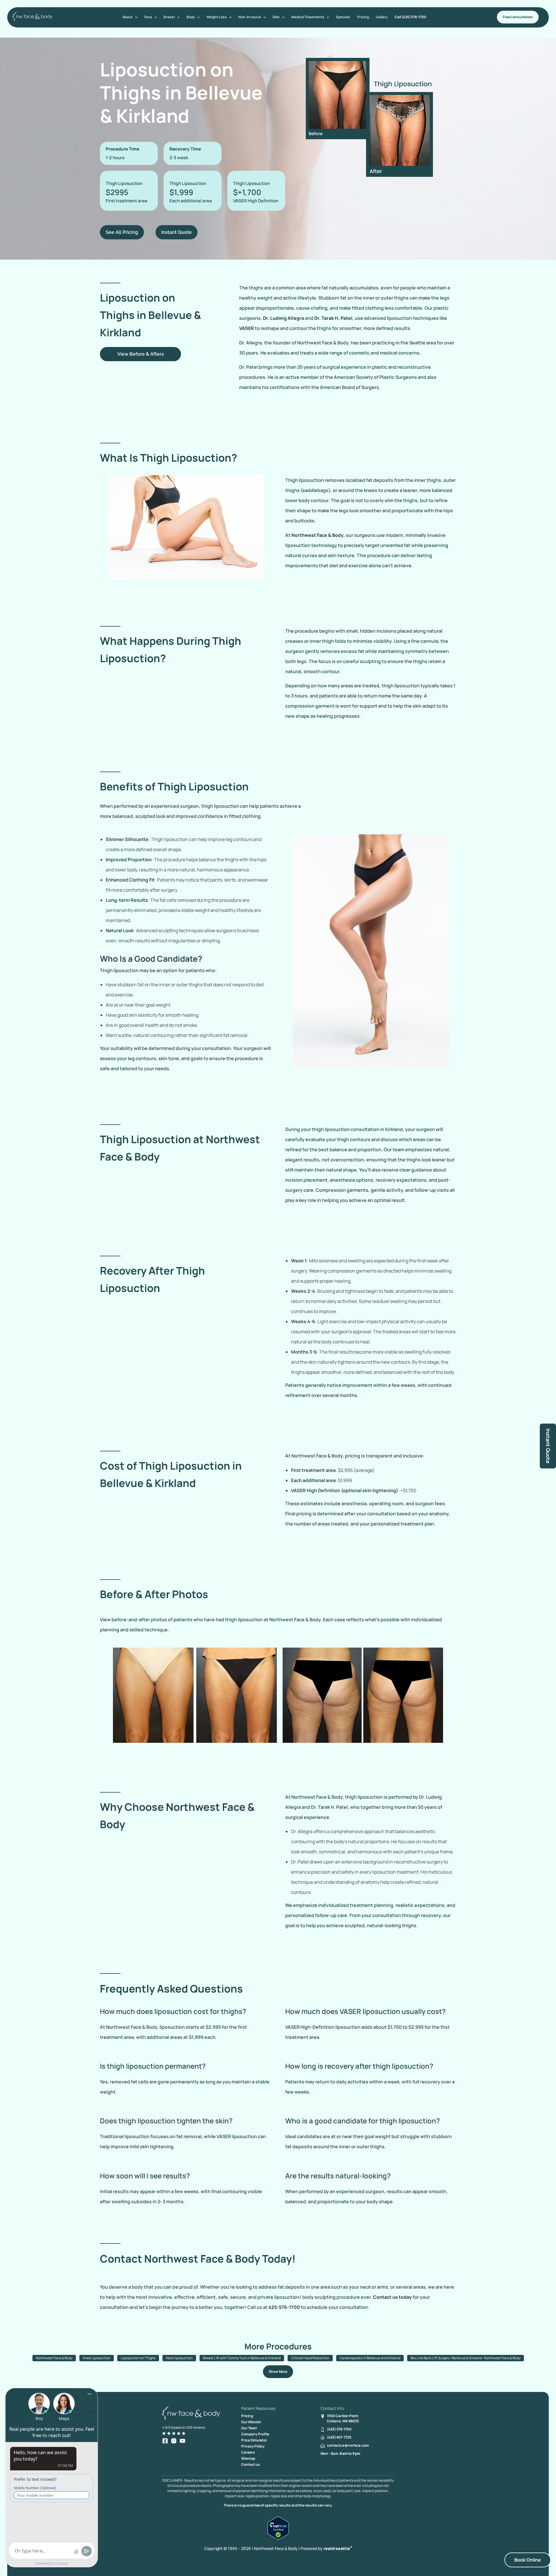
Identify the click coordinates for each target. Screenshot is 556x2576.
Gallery (382, 17)
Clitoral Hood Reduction (310, 2358)
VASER (247, 328)
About (128, 17)
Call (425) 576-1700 (410, 17)
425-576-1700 (284, 2307)
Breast (169, 17)
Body (191, 17)
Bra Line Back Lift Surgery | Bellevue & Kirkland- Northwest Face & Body (466, 2358)
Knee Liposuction (97, 2358)
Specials (343, 17)
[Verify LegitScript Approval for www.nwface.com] (278, 2538)
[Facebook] (165, 2441)
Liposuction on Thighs (138, 2358)
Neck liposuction (179, 2358)
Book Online (528, 2560)
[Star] (164, 2433)
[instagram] (174, 2441)
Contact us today (392, 2297)
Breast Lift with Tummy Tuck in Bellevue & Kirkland (242, 2358)
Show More (278, 2372)
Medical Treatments (308, 17)
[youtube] (182, 2441)
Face (148, 17)
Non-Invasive (250, 17)
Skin (276, 17)
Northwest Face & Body (317, 535)
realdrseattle (338, 2548)
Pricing (363, 17)
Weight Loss (217, 17)
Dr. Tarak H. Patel (333, 318)
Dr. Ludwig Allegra (284, 318)
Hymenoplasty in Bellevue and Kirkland (370, 2358)
